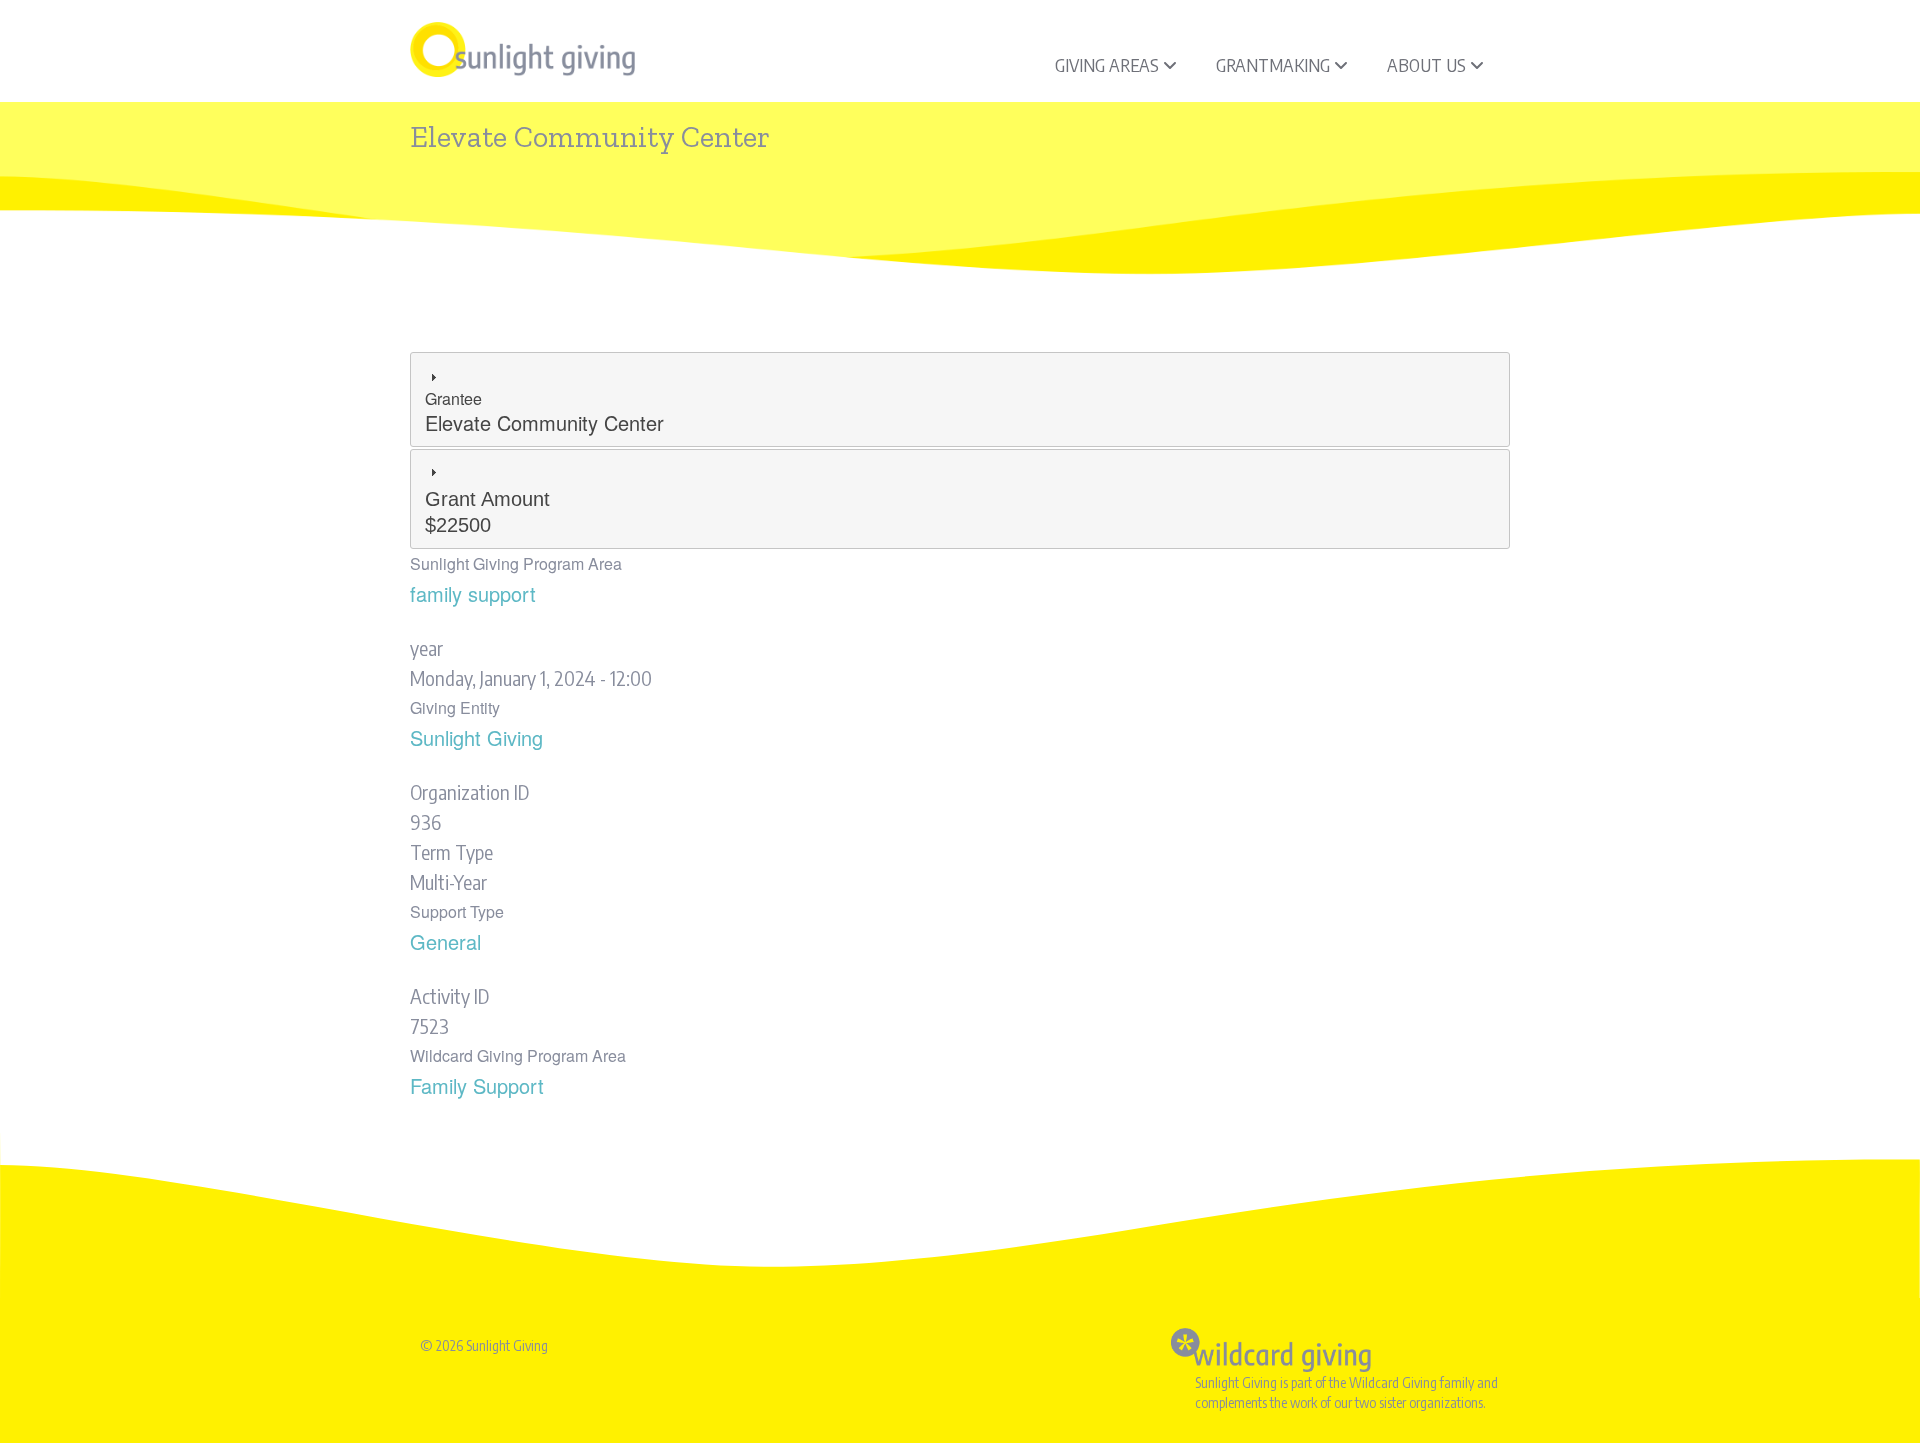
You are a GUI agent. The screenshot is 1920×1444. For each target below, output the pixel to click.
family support (473, 593)
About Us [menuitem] (1426, 64)
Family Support (477, 1085)
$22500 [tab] (487, 512)
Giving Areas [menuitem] (1107, 64)
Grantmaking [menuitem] (1273, 64)
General (445, 941)
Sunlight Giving (476, 737)
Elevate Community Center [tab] (544, 412)
